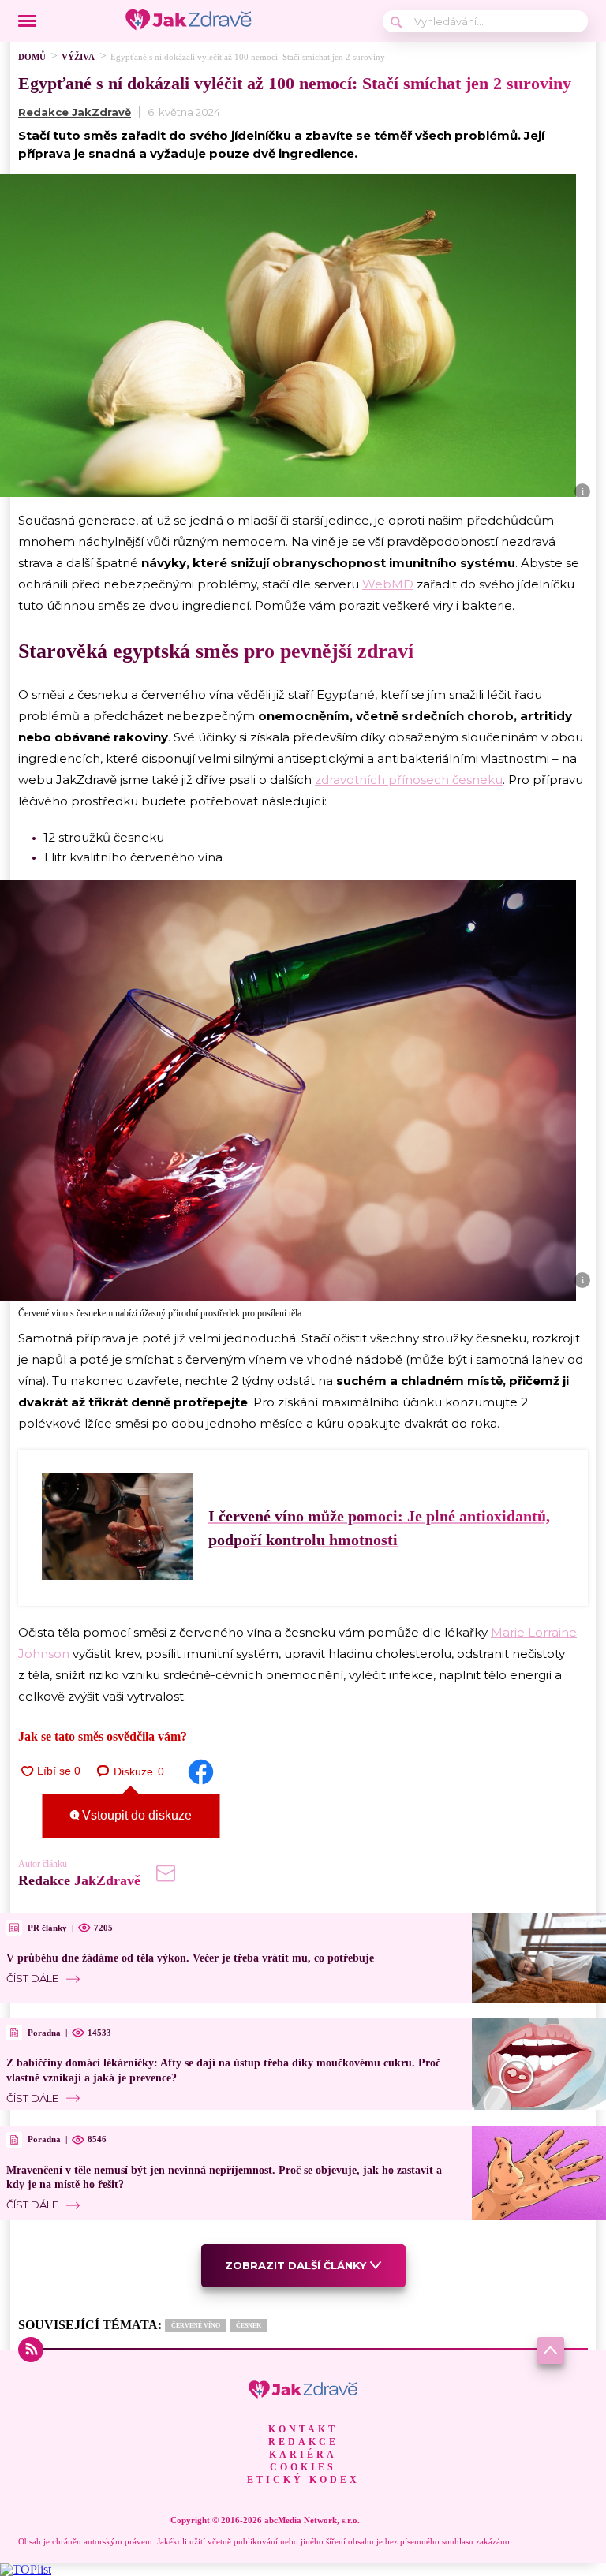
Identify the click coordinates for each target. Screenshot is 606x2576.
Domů (32, 57)
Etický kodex (303, 2480)
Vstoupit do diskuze (135, 1815)
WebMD (388, 584)
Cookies (303, 2467)
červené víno (196, 2326)
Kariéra (303, 2455)
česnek (249, 2326)
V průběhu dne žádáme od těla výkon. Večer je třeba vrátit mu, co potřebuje (190, 1958)
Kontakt (303, 2429)
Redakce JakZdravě (75, 112)
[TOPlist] (26, 2569)
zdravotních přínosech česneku (409, 780)
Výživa (78, 57)
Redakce (303, 2442)
